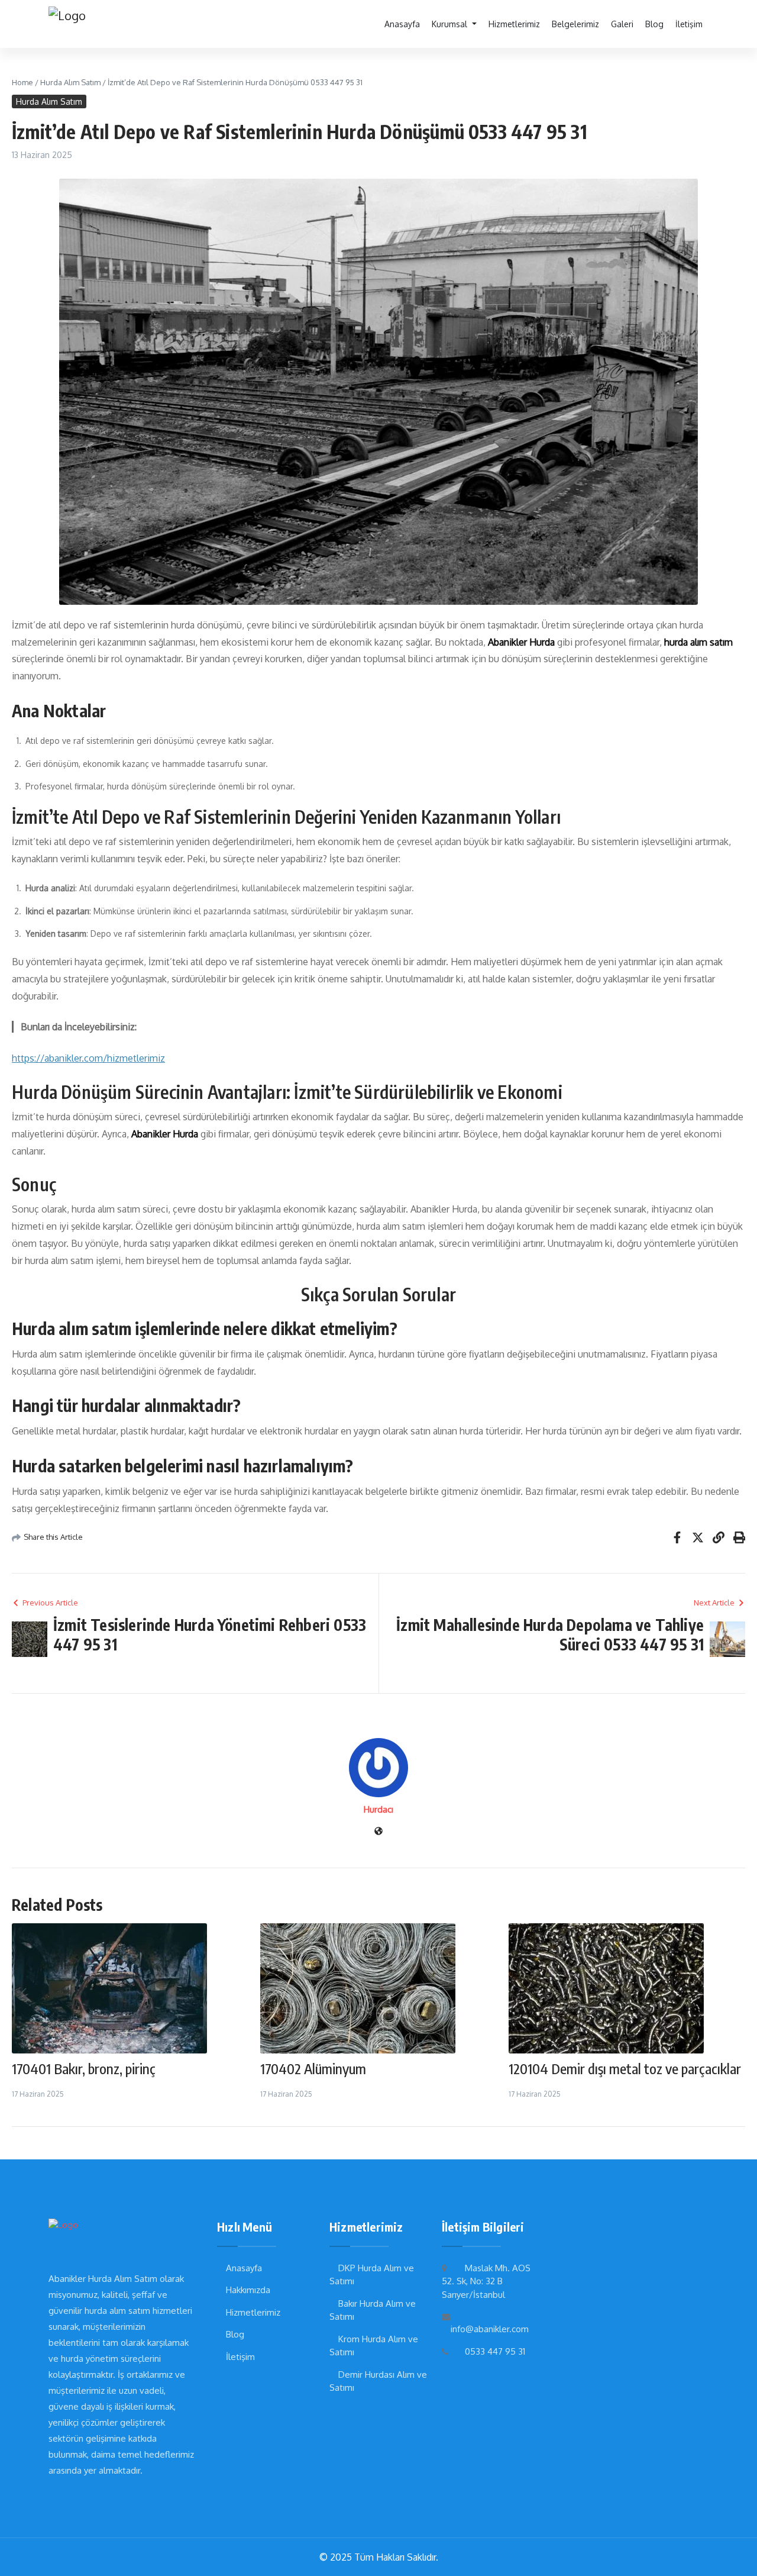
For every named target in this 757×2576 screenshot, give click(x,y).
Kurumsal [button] (451, 24)
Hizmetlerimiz (514, 24)
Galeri (622, 24)
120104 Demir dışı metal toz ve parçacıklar (625, 2068)
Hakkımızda (248, 2290)
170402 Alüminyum (313, 2068)
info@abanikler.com (490, 2329)
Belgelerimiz (575, 24)
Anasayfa (402, 24)
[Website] (378, 1832)
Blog (654, 24)
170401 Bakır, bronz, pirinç (84, 2068)
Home (22, 82)
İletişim (689, 24)
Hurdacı (378, 1809)
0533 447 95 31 (495, 2351)
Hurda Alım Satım (70, 82)
